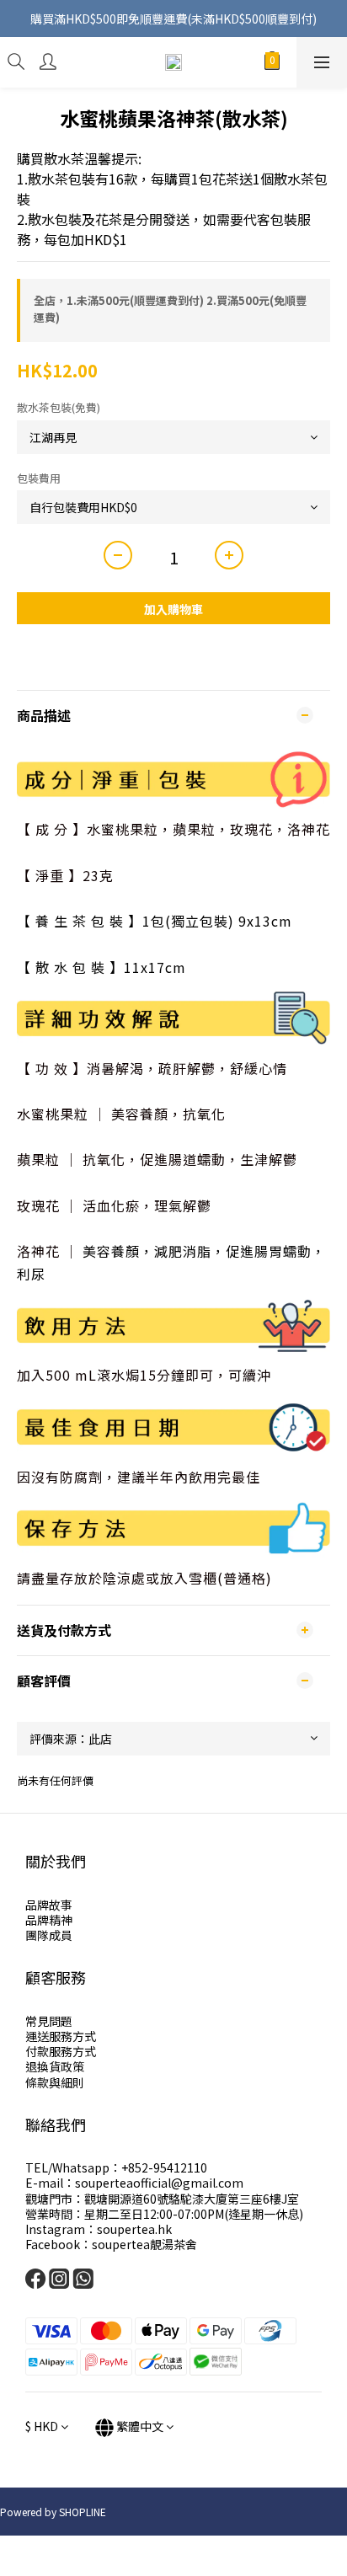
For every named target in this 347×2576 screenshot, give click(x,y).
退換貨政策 (55, 2066)
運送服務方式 (61, 2036)
